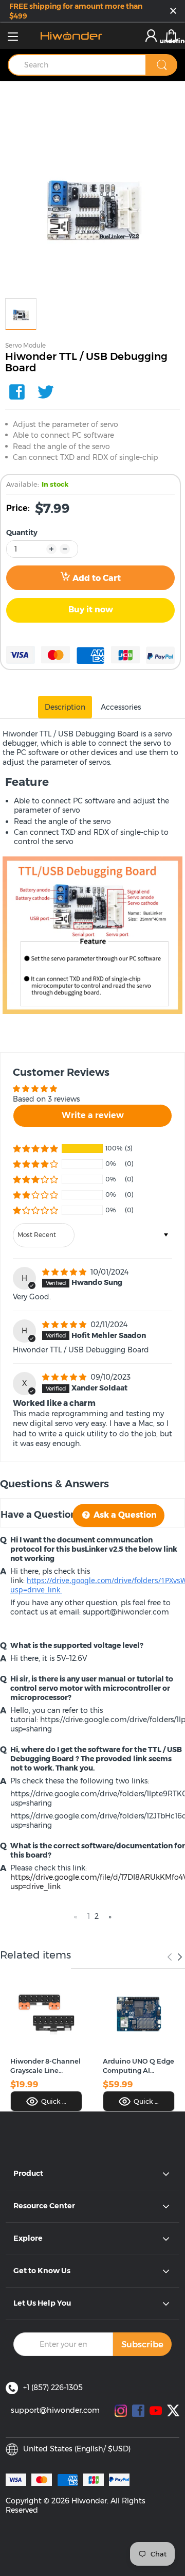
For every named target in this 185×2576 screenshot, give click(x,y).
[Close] (173, 12)
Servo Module (25, 345)
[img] (65, 1272)
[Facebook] (17, 392)
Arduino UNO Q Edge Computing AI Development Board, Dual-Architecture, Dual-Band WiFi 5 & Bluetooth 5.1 (138, 2066)
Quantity (22, 533)
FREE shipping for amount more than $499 (76, 11)
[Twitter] (46, 392)
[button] (35, 1148)
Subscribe (142, 2344)
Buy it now (91, 609)
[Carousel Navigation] (175, 1957)
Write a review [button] (93, 1115)
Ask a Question (124, 1515)
